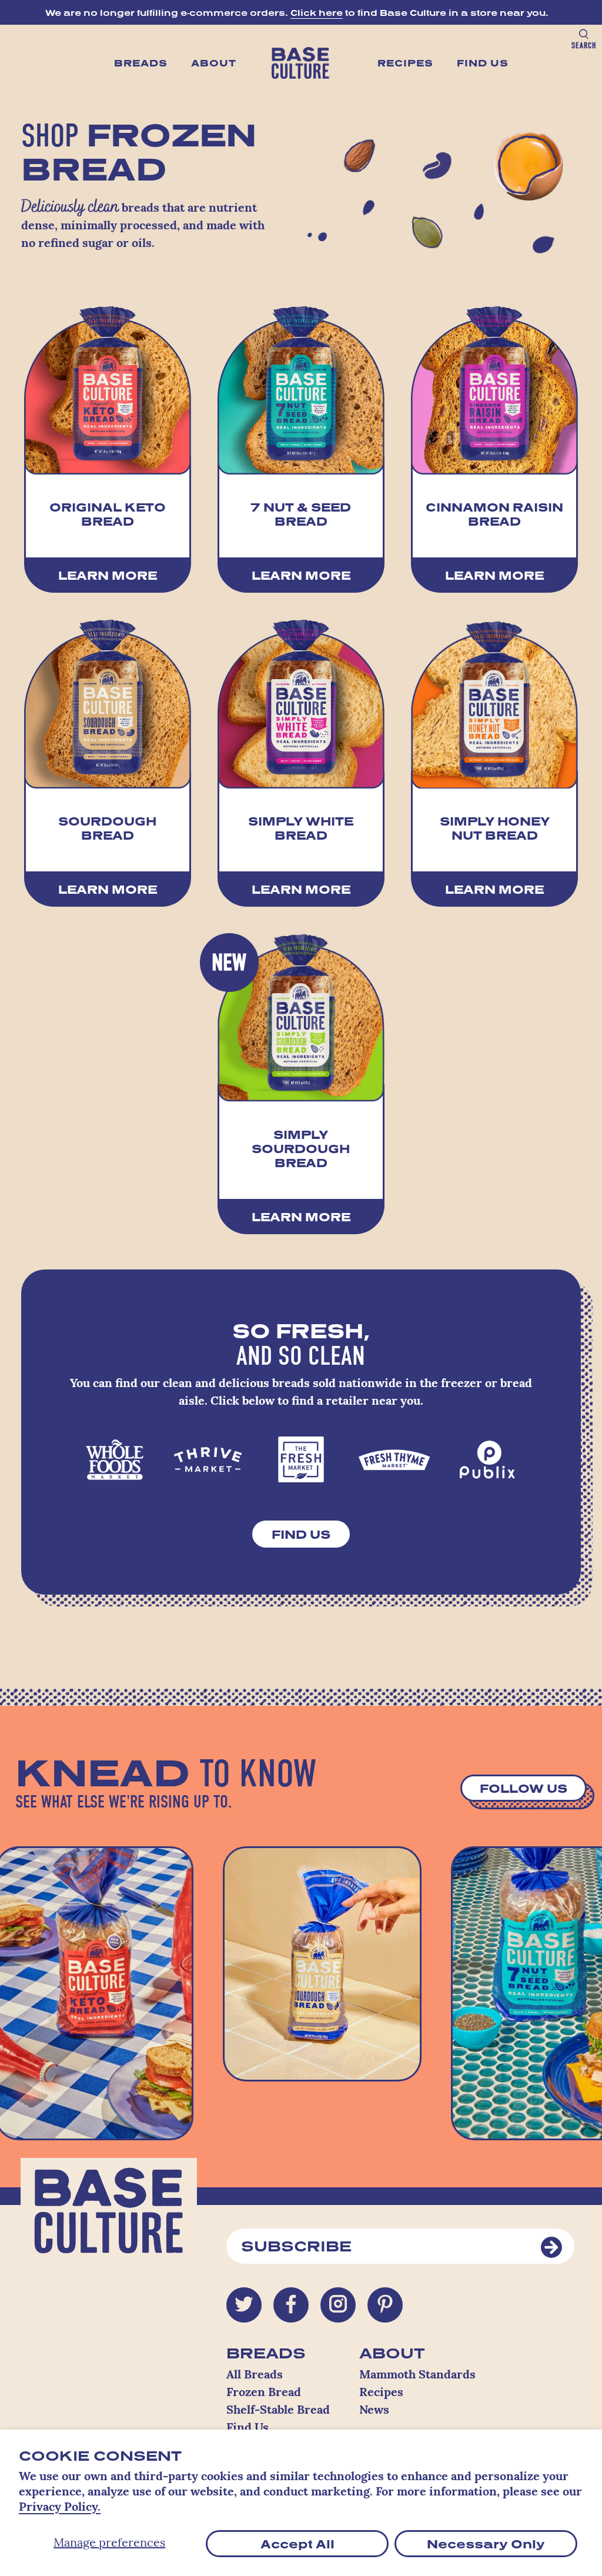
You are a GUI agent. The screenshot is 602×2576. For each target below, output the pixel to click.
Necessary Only (486, 2544)
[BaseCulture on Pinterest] (385, 2305)
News (374, 2411)
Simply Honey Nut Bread (495, 828)
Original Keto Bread (108, 514)
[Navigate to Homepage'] (301, 63)
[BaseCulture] (109, 2218)
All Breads (255, 2375)
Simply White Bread (301, 828)
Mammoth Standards (417, 2375)
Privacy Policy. (60, 2508)
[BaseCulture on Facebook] (291, 2305)
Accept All (297, 2544)
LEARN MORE (108, 575)
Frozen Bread (264, 2393)
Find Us (483, 63)
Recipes (405, 63)
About (214, 63)
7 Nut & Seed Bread (301, 514)
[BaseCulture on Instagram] (338, 2305)
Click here (317, 13)
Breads (141, 63)
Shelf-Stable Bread (278, 2411)
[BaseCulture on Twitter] (244, 2305)
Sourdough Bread (107, 828)
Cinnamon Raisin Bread (494, 514)
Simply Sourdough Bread (301, 1148)
